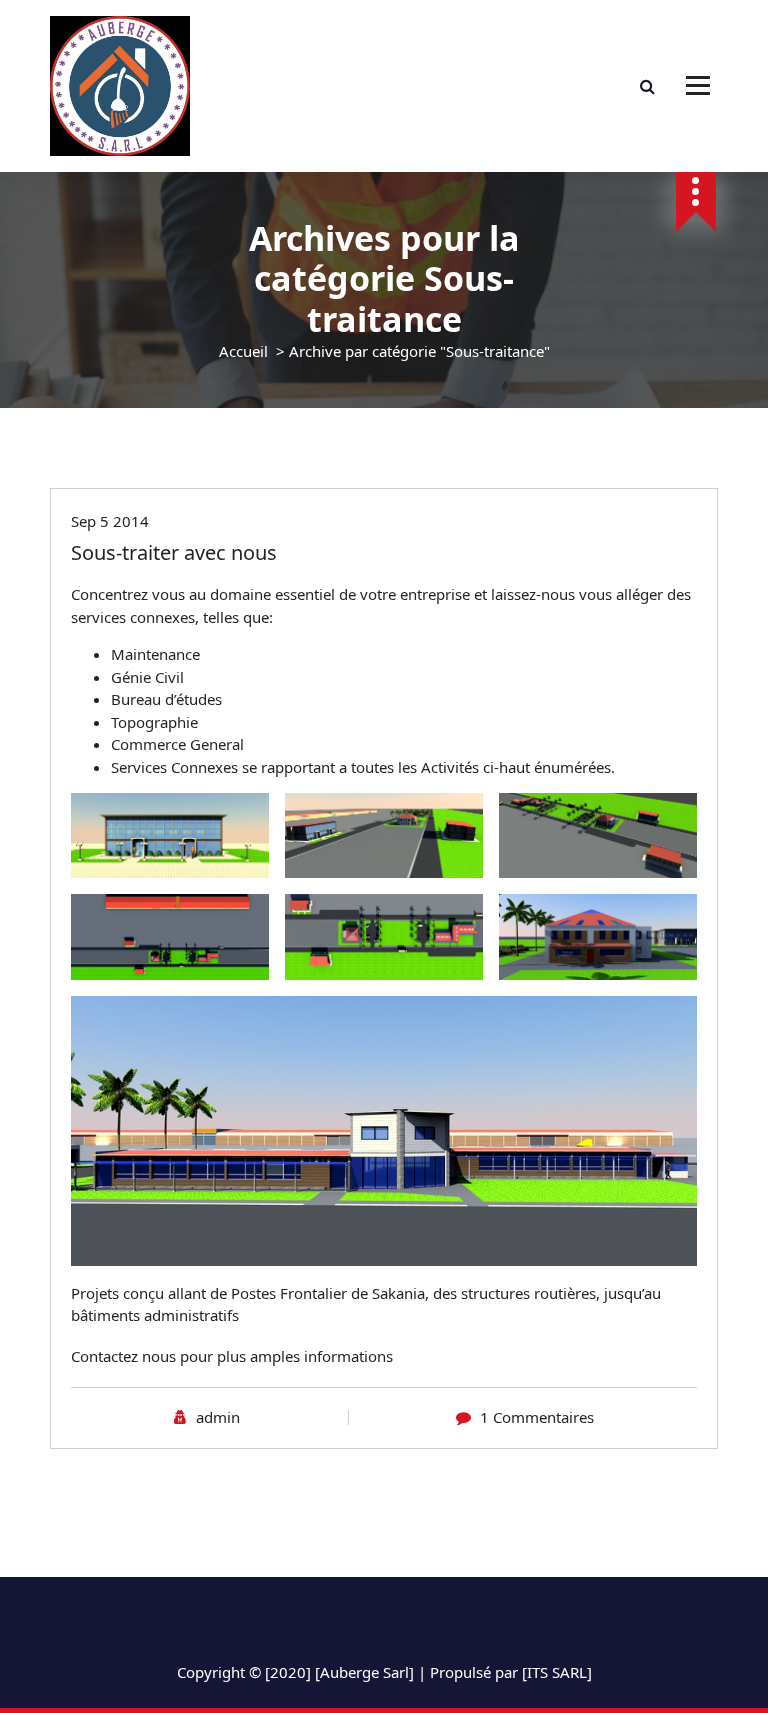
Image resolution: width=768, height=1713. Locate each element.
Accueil (243, 351)
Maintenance (155, 654)
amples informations (319, 1356)
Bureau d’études (166, 699)
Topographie (154, 722)
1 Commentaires (537, 1417)
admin (218, 1417)
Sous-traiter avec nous (174, 552)
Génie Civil (147, 677)
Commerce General (177, 744)
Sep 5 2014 (110, 521)
